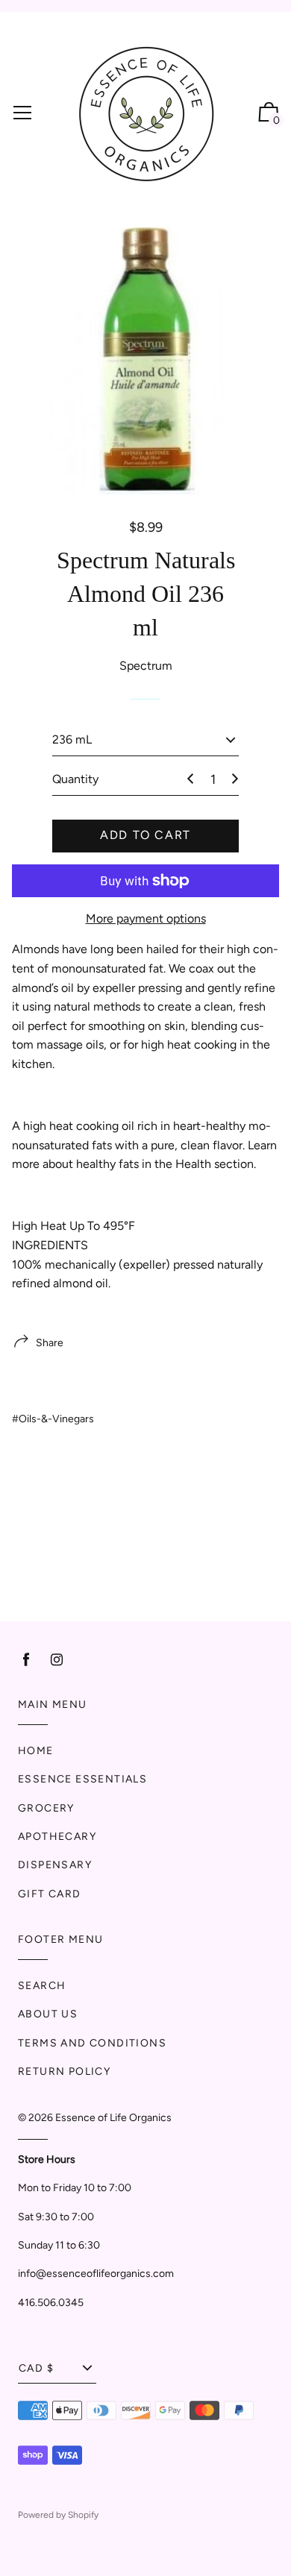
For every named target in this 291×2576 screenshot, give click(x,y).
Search (42, 1986)
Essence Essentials (82, 1779)
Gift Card (50, 1894)
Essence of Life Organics (113, 2118)
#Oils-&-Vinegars (53, 1419)
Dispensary (55, 1865)
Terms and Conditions (92, 2043)
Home (36, 1751)
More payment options (146, 918)
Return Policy (64, 2071)
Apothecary (57, 1837)
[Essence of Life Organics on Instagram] (57, 1660)
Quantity (75, 779)
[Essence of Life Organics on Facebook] (26, 1660)
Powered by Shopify (58, 2515)
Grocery (46, 1808)
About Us (48, 2014)
